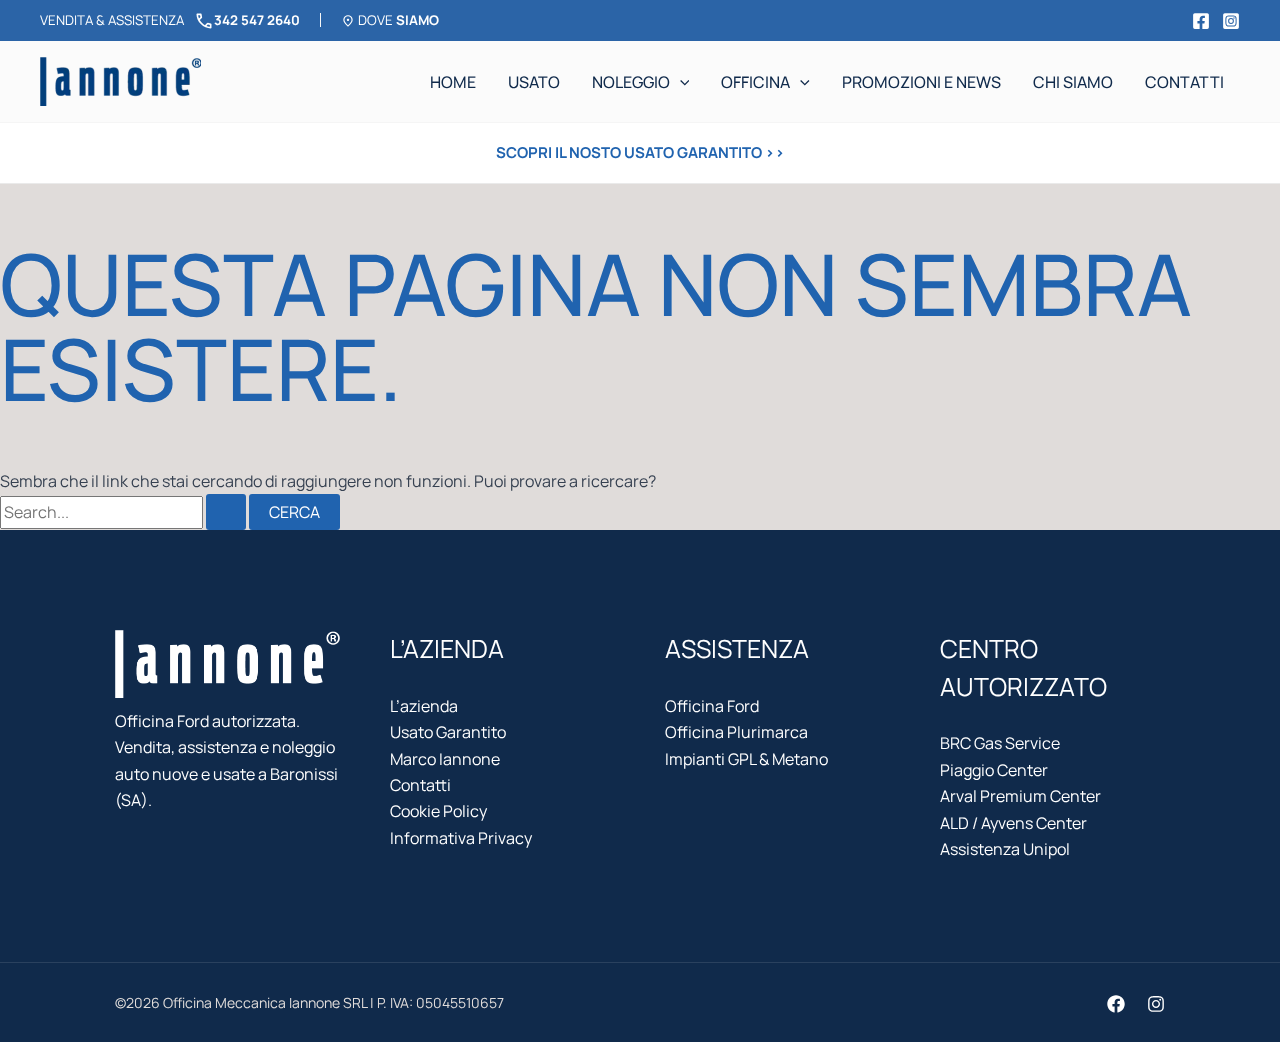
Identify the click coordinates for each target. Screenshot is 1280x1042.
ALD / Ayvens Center (1013, 823)
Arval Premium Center (1020, 796)
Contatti (1184, 82)
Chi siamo (1073, 82)
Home (453, 82)
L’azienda (424, 706)
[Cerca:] (124, 512)
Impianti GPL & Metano (746, 759)
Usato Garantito (448, 732)
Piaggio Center (994, 770)
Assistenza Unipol (1005, 849)
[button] (680, 82)
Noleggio (631, 82)
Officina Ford (712, 706)
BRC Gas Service (1000, 743)
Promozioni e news (921, 82)
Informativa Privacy (461, 838)
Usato (534, 82)
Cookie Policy (438, 811)
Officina (755, 82)
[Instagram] (1231, 21)
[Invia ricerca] (226, 512)
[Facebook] (1201, 21)
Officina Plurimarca (736, 732)
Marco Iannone (445, 759)
